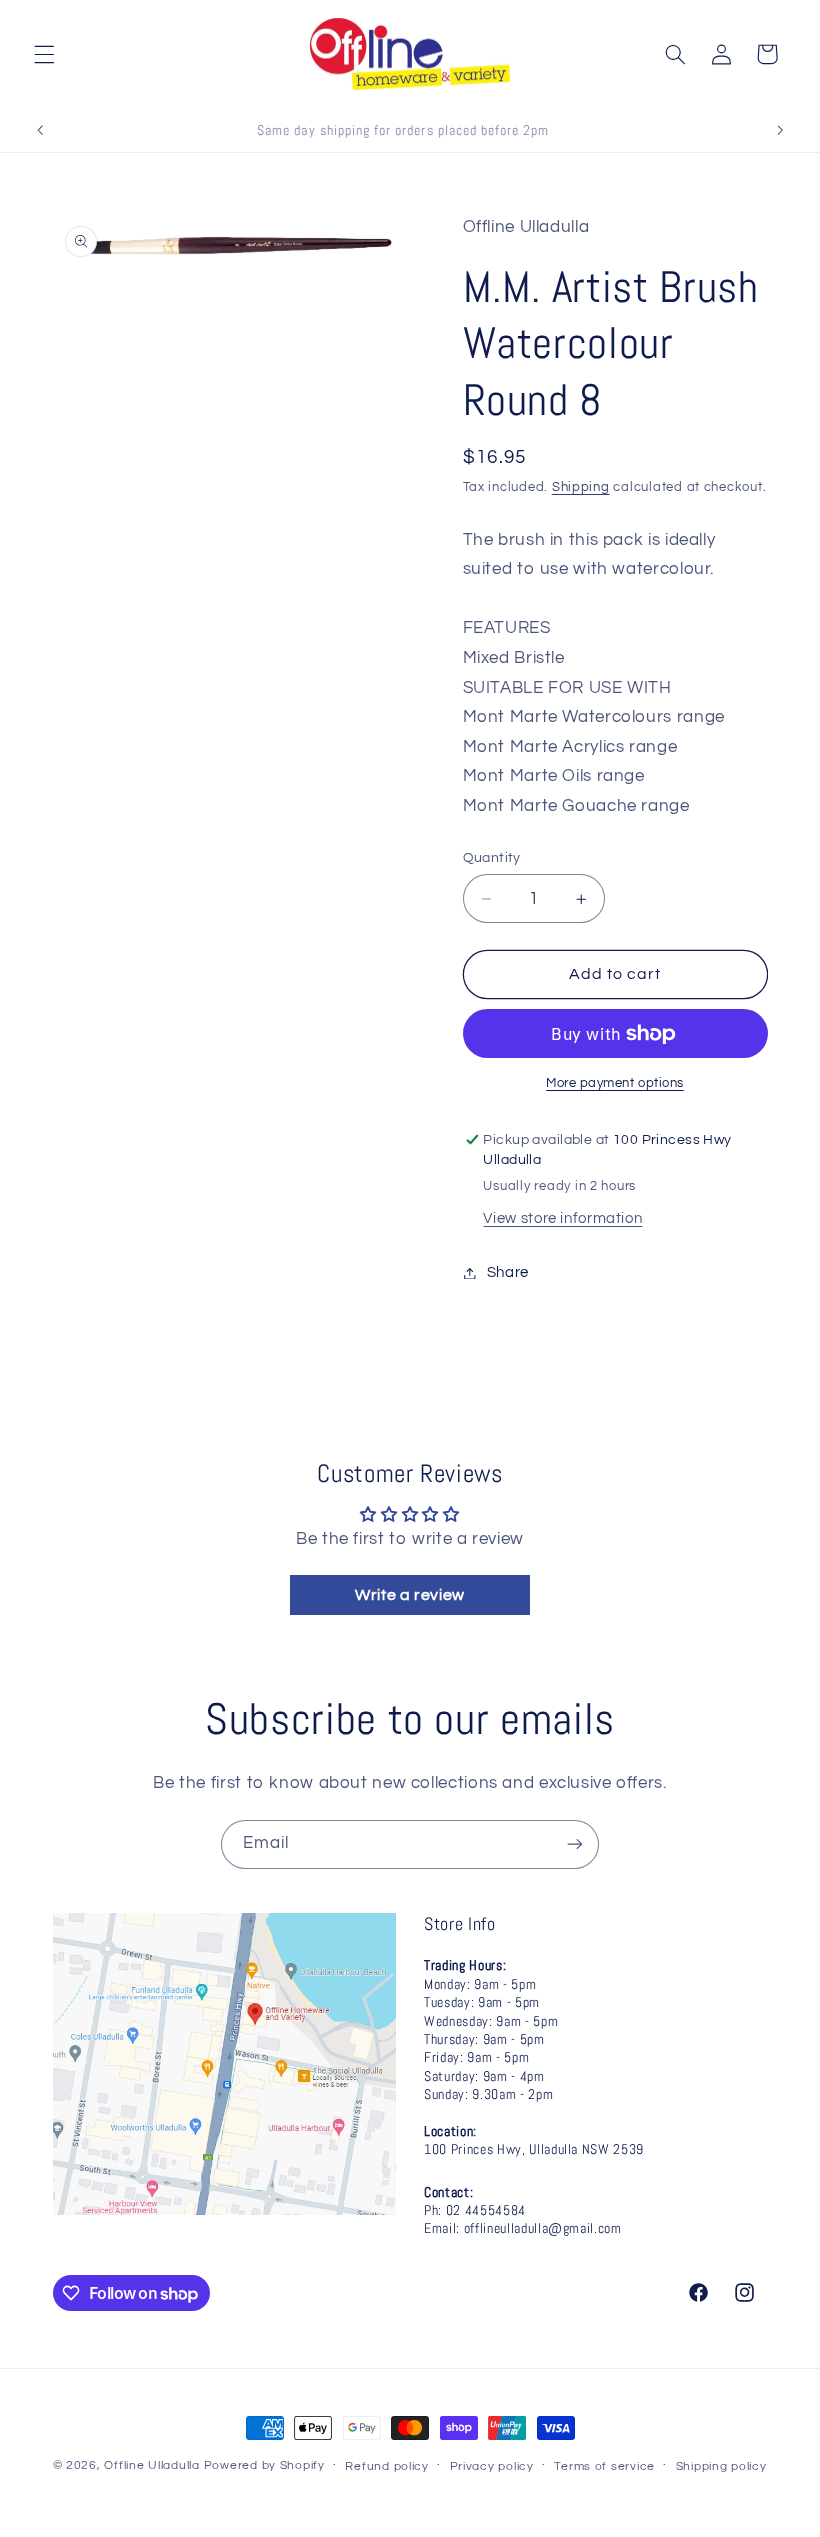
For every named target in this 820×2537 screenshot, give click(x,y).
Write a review (410, 1595)
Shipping (581, 487)
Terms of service (604, 2466)
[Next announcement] (780, 130)
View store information (562, 1218)
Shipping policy (721, 2466)
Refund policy (387, 2466)
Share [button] (508, 1272)
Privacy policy (492, 2466)
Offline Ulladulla (152, 2465)
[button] (44, 54)
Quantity (492, 858)
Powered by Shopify (264, 2465)
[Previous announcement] (40, 130)
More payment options (615, 1083)
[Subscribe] (575, 1844)
